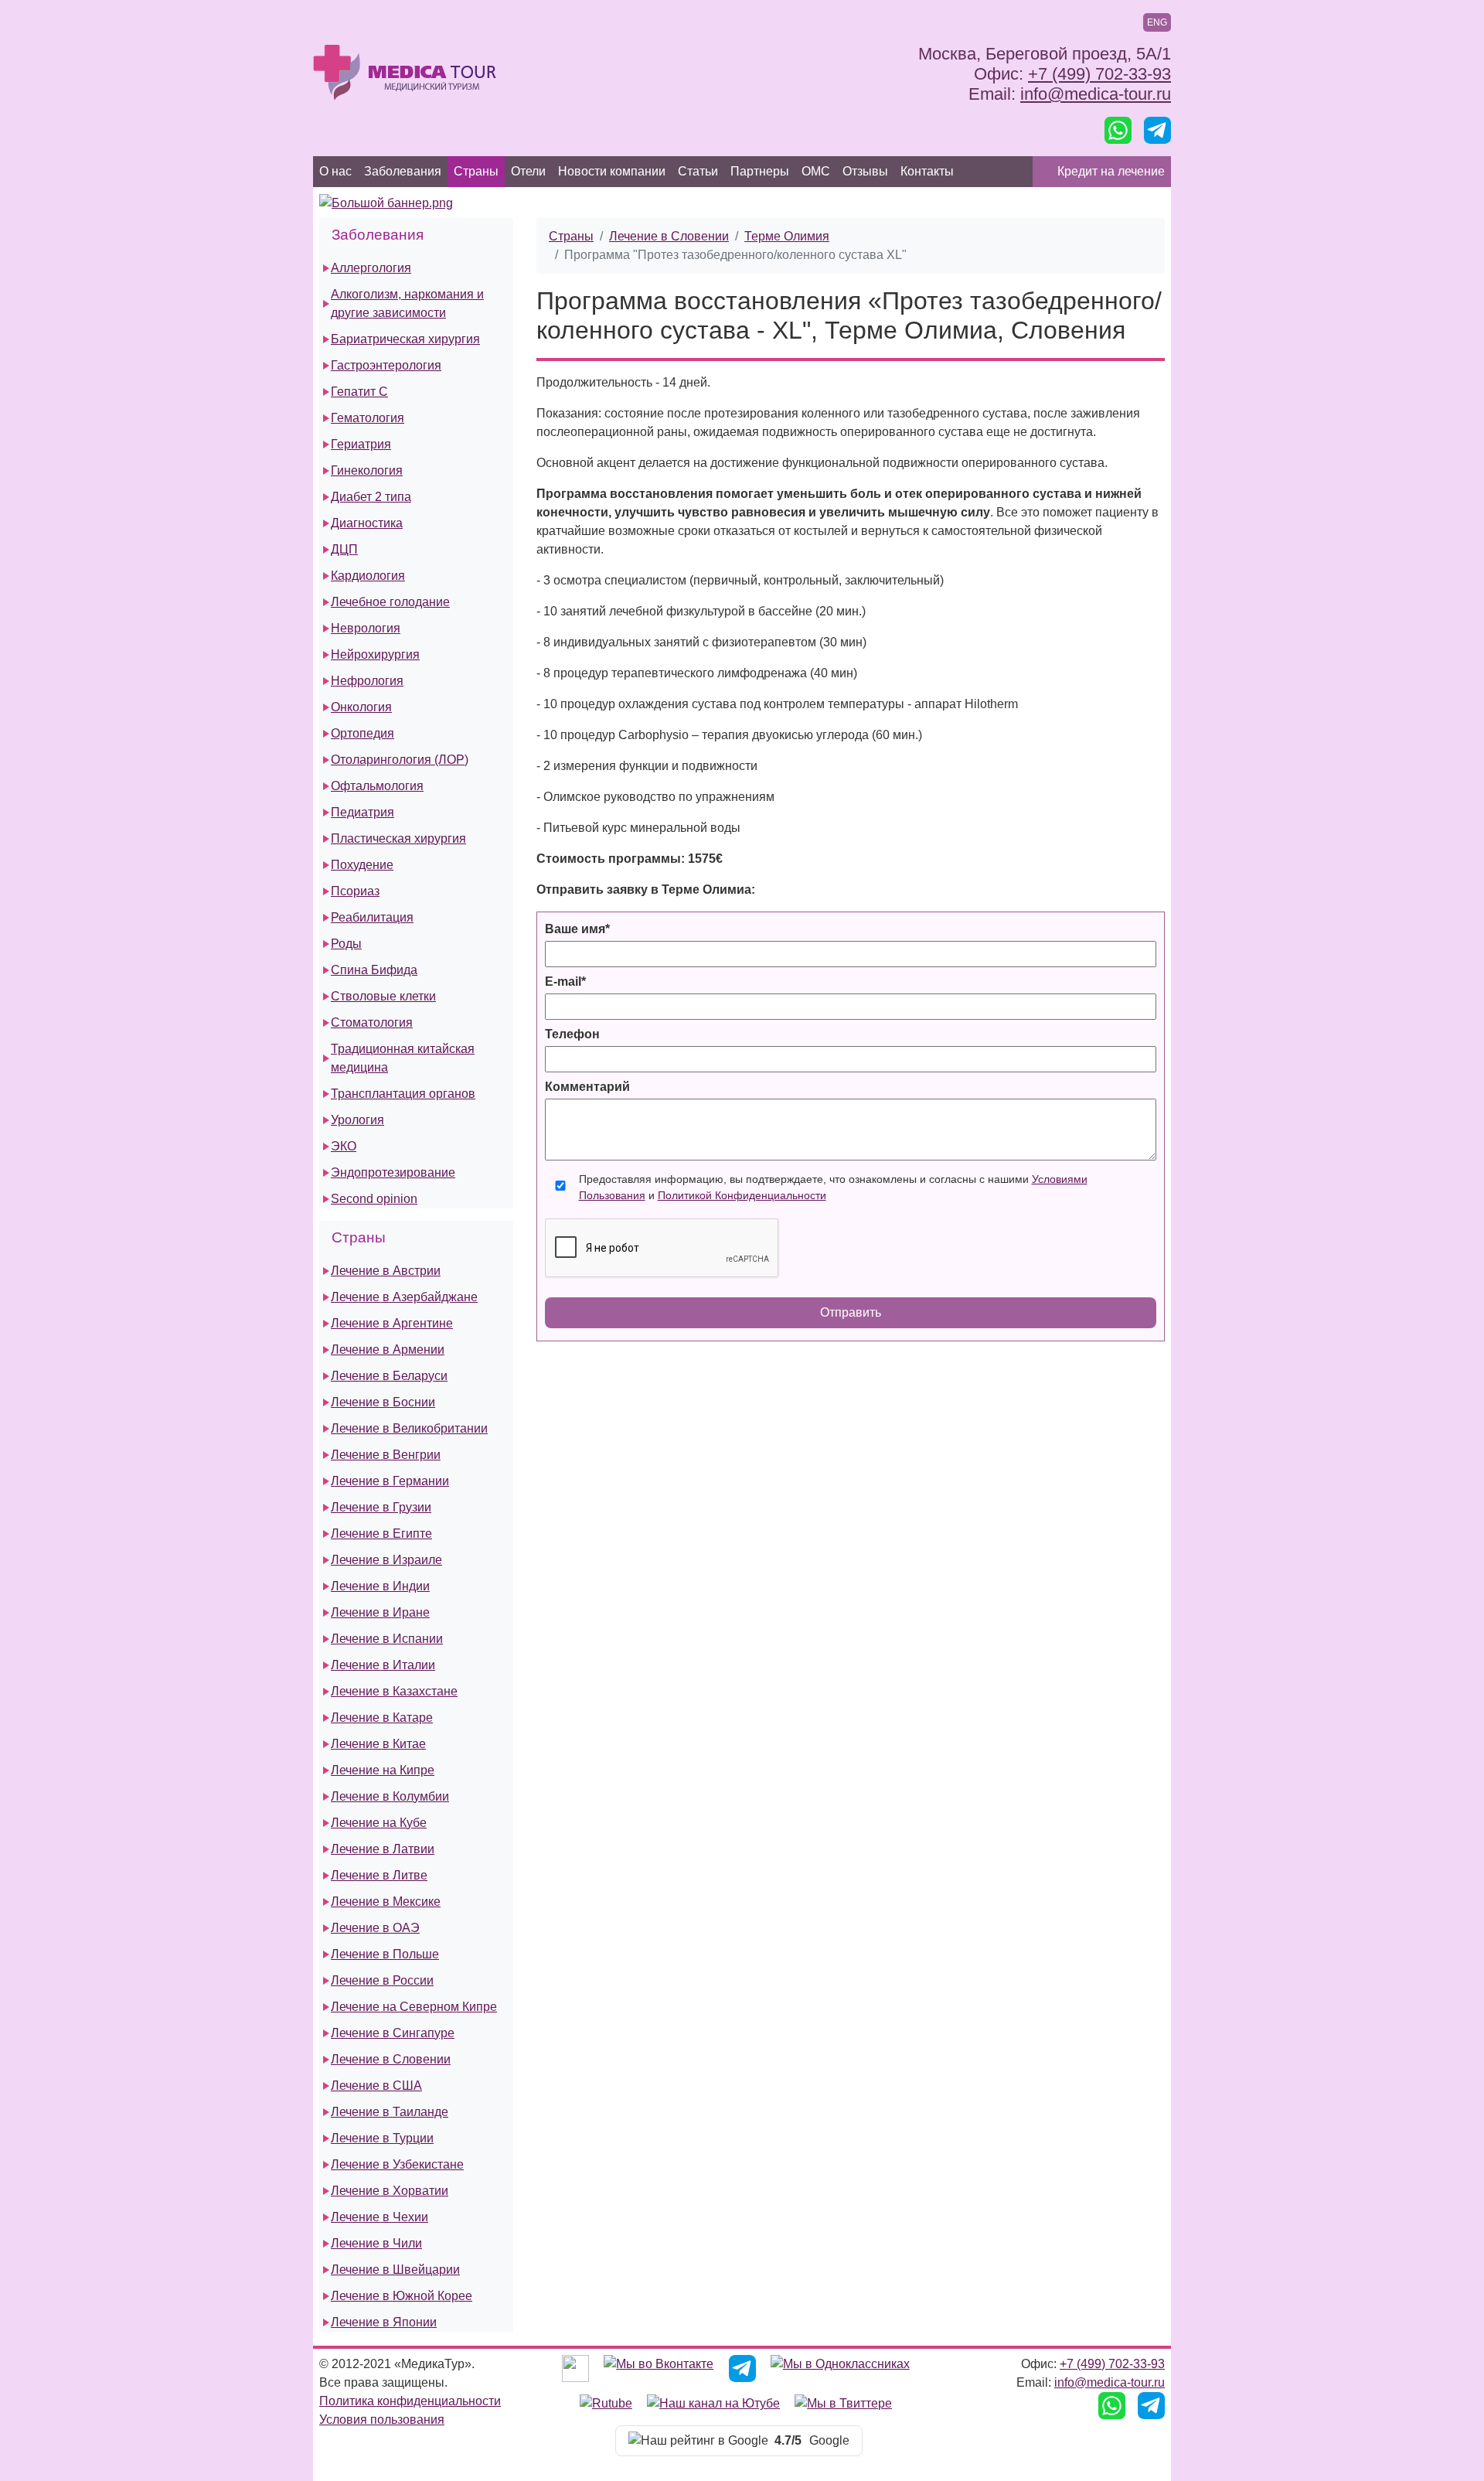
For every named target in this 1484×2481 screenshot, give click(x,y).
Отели (528, 171)
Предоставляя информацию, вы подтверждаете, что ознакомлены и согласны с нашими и (833, 1187)
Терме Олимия (787, 236)
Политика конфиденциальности (410, 2401)
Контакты (927, 171)
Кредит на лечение (1111, 171)
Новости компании (612, 171)
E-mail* (565, 981)
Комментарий (587, 1087)
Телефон (572, 1034)
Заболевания (403, 171)
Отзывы (865, 171)
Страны (476, 171)
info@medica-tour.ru (1096, 94)
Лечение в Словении (669, 236)
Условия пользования (382, 2420)
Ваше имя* (577, 929)
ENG (1157, 22)
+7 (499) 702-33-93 (1099, 74)
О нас (335, 171)
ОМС (816, 171)
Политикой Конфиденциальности (742, 1195)
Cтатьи (698, 171)
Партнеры (760, 171)
